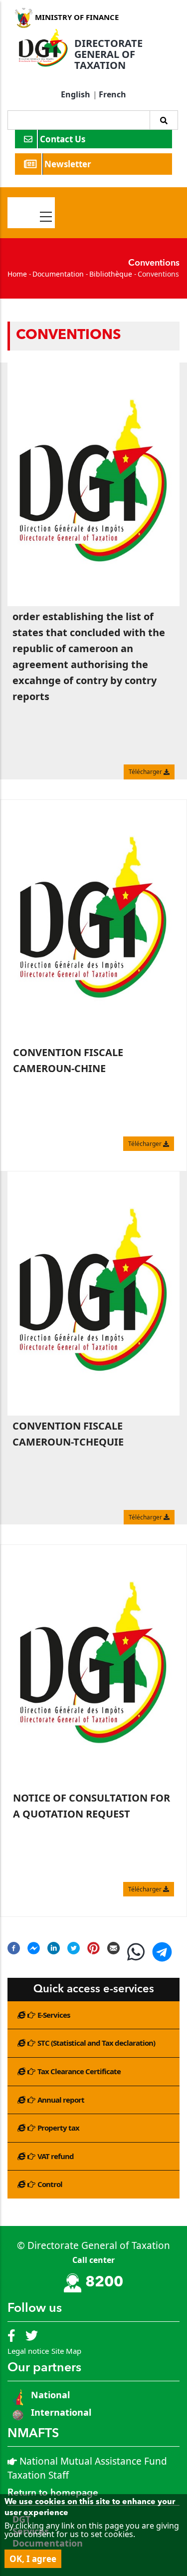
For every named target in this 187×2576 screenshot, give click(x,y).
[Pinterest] (93, 1948)
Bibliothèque (111, 274)
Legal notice (28, 2351)
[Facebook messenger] (34, 1948)
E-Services (54, 2015)
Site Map (66, 2351)
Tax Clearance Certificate (79, 2071)
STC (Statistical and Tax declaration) (96, 2043)
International (61, 2412)
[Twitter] (74, 1948)
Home (17, 274)
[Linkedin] (54, 1948)
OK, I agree (33, 2559)
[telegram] (162, 1956)
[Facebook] (14, 1948)
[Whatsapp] (136, 1956)
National (49, 2395)
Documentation (58, 274)
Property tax (58, 2128)
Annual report (61, 2100)
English (76, 94)
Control (50, 2184)
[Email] (113, 1948)
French (112, 94)
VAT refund (56, 2156)
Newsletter (69, 164)
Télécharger (146, 772)
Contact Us (64, 139)
